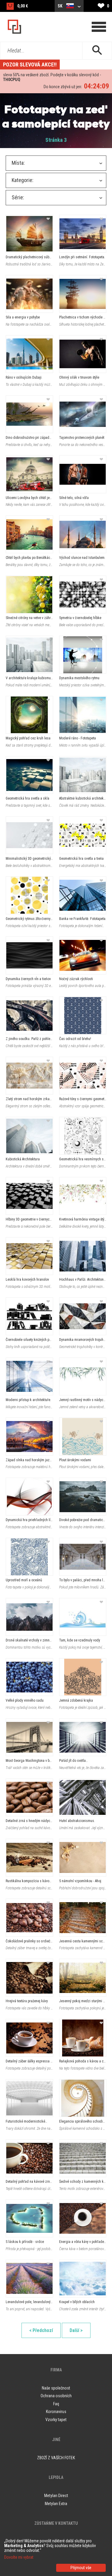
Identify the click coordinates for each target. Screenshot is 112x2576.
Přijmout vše (81, 2568)
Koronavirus (56, 2412)
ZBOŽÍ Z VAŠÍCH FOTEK (56, 2458)
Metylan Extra (56, 2504)
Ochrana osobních (56, 2396)
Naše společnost (56, 2388)
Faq (56, 2404)
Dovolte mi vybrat (19, 2557)
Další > (76, 2330)
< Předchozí (41, 2330)
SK (60, 6)
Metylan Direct (56, 2496)
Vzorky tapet (56, 2420)
